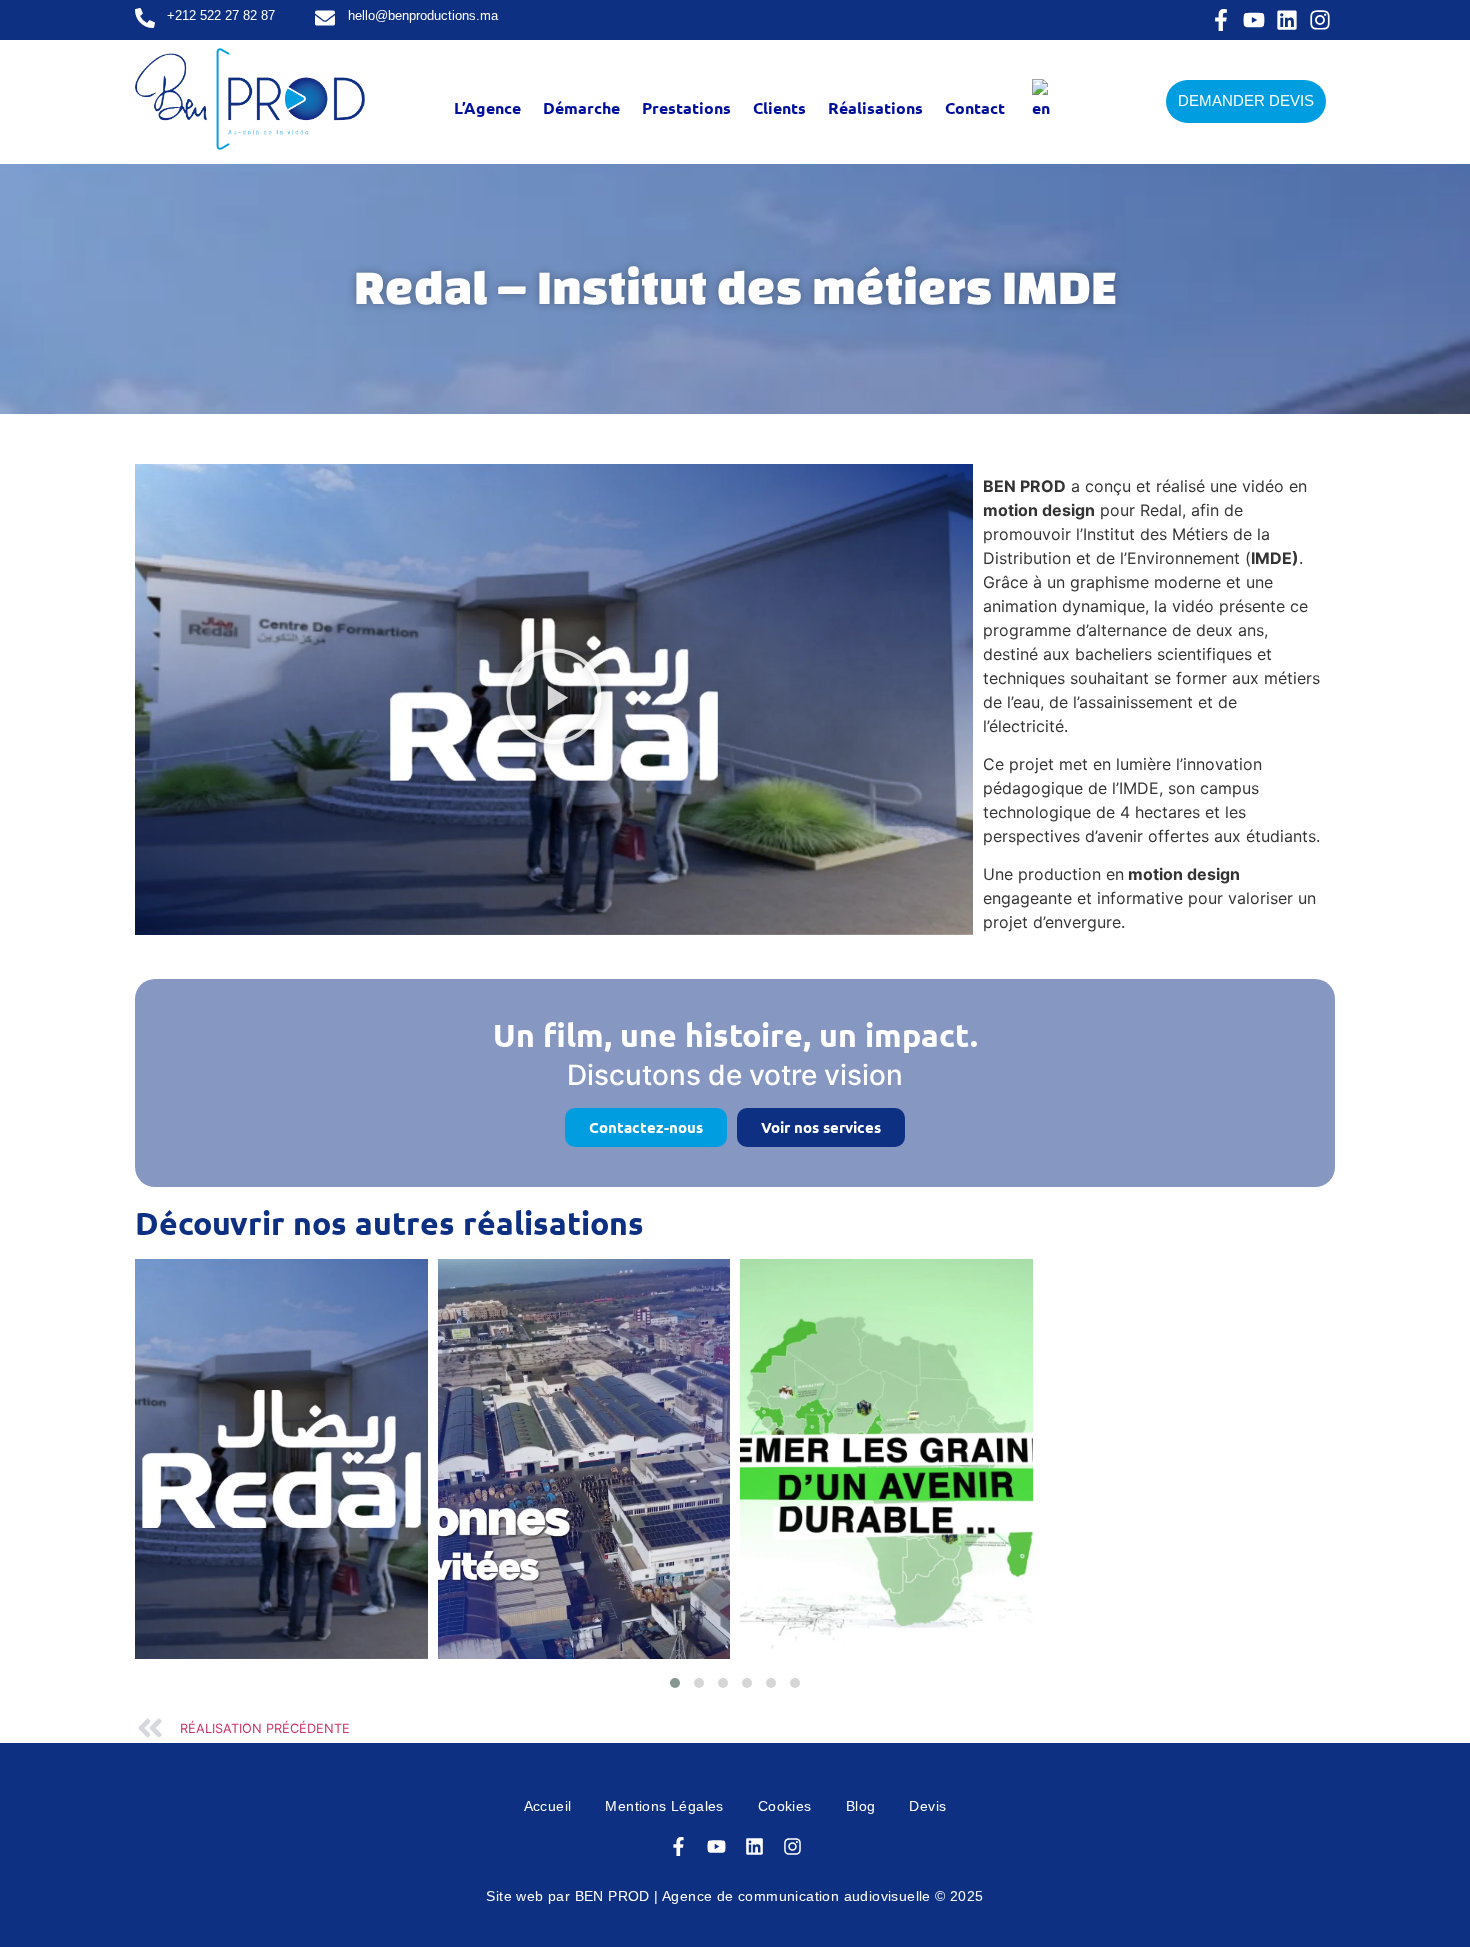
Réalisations (875, 107)
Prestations (686, 107)
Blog (861, 1806)
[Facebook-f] (1221, 20)
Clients (779, 107)
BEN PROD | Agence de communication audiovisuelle (753, 1896)
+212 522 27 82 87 (221, 15)
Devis (927, 1806)
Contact (975, 107)
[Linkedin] (1287, 20)
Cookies (785, 1806)
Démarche (581, 107)
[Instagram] (1320, 20)
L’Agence (487, 107)
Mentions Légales (664, 1806)
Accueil (548, 1806)
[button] (554, 699)
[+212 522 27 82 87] (145, 19)
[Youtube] (1254, 20)
